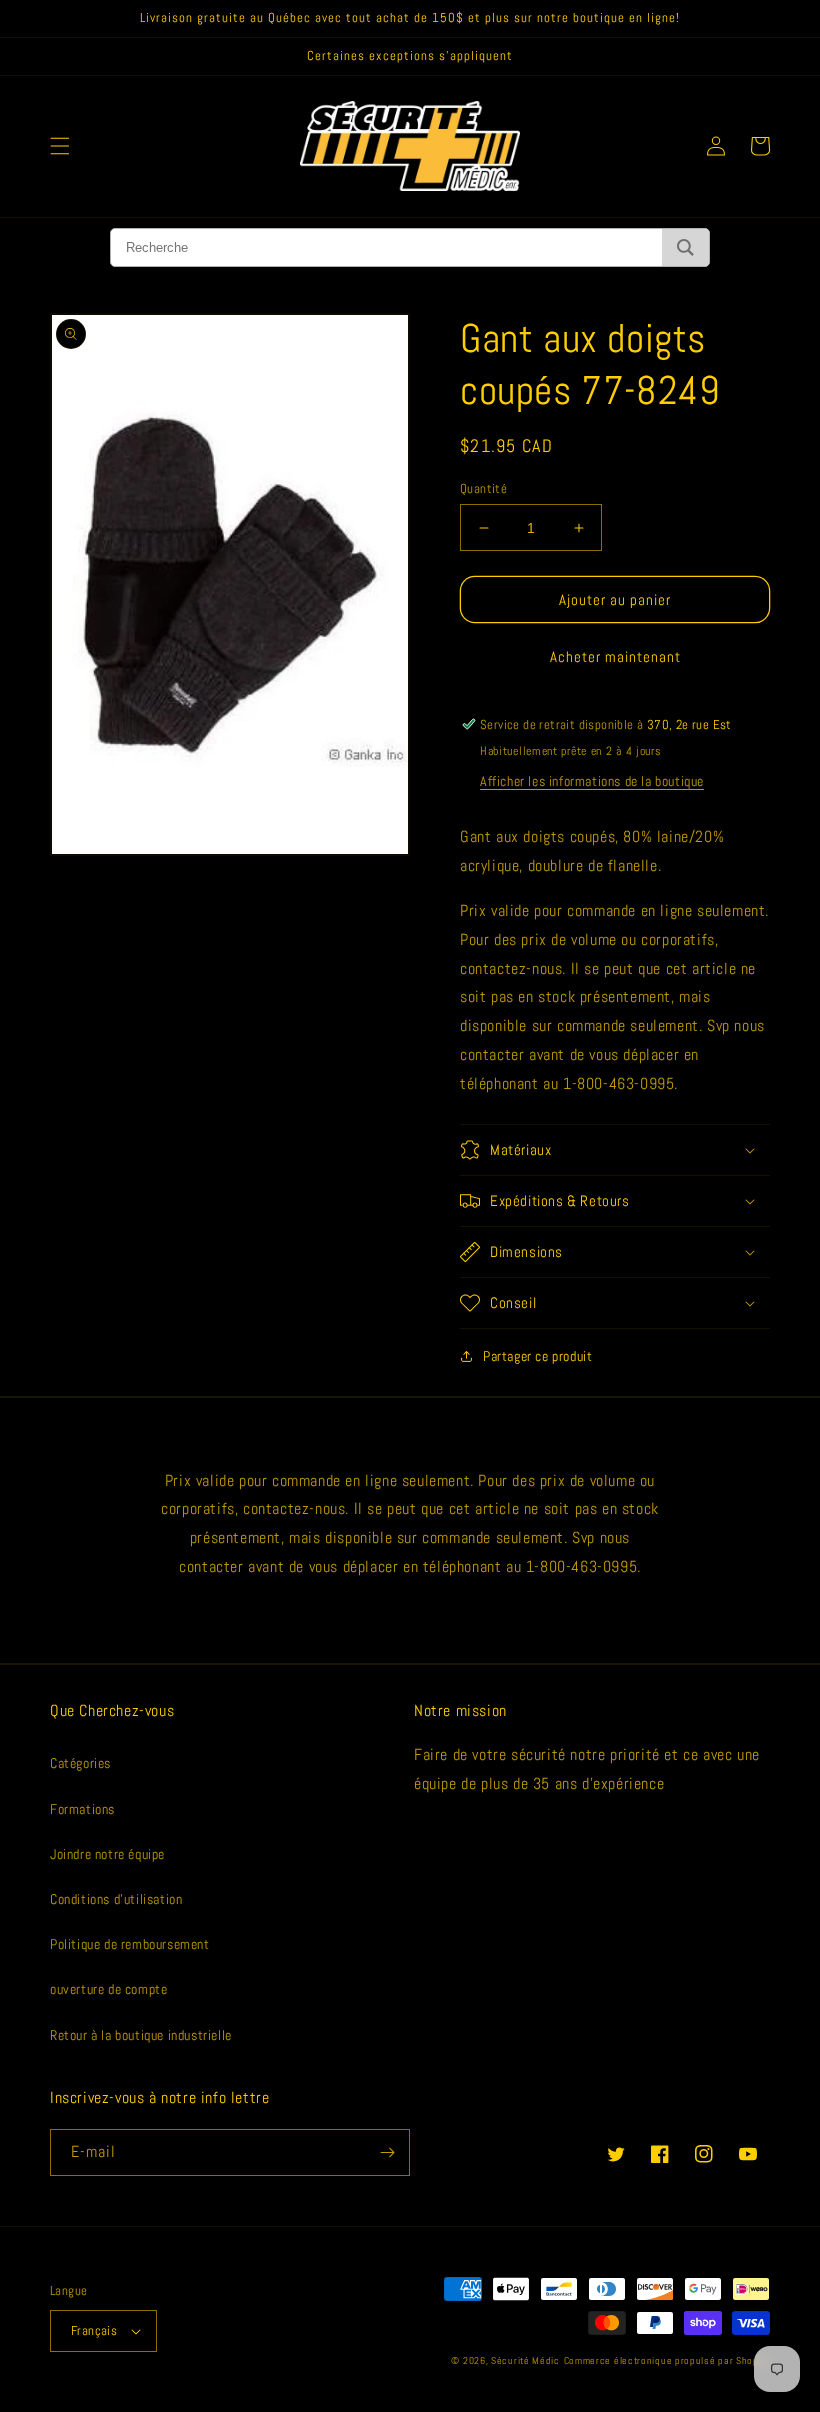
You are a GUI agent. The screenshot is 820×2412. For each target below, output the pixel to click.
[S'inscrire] (387, 2152)
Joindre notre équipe (107, 1854)
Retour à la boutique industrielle (141, 2035)
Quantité (483, 488)
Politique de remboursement (130, 1944)
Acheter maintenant (615, 656)
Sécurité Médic (525, 2360)
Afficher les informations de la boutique (592, 781)
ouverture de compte (108, 1989)
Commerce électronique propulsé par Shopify (667, 2360)
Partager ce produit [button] (537, 1356)
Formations (82, 1809)
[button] (60, 146)
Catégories (80, 1763)
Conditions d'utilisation (116, 1899)
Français (94, 2330)
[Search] (685, 247)
